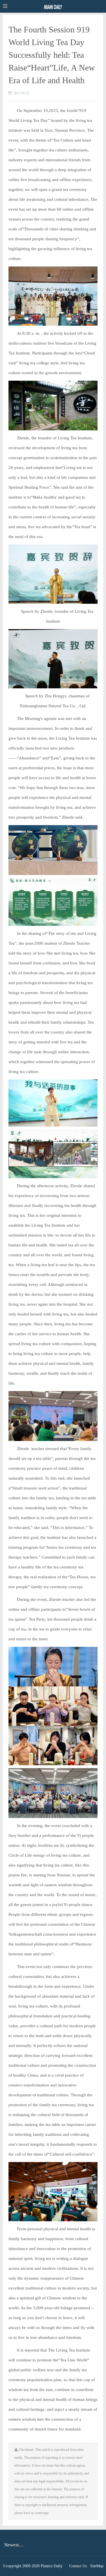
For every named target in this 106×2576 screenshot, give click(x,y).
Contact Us (78, 2566)
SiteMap (97, 2566)
